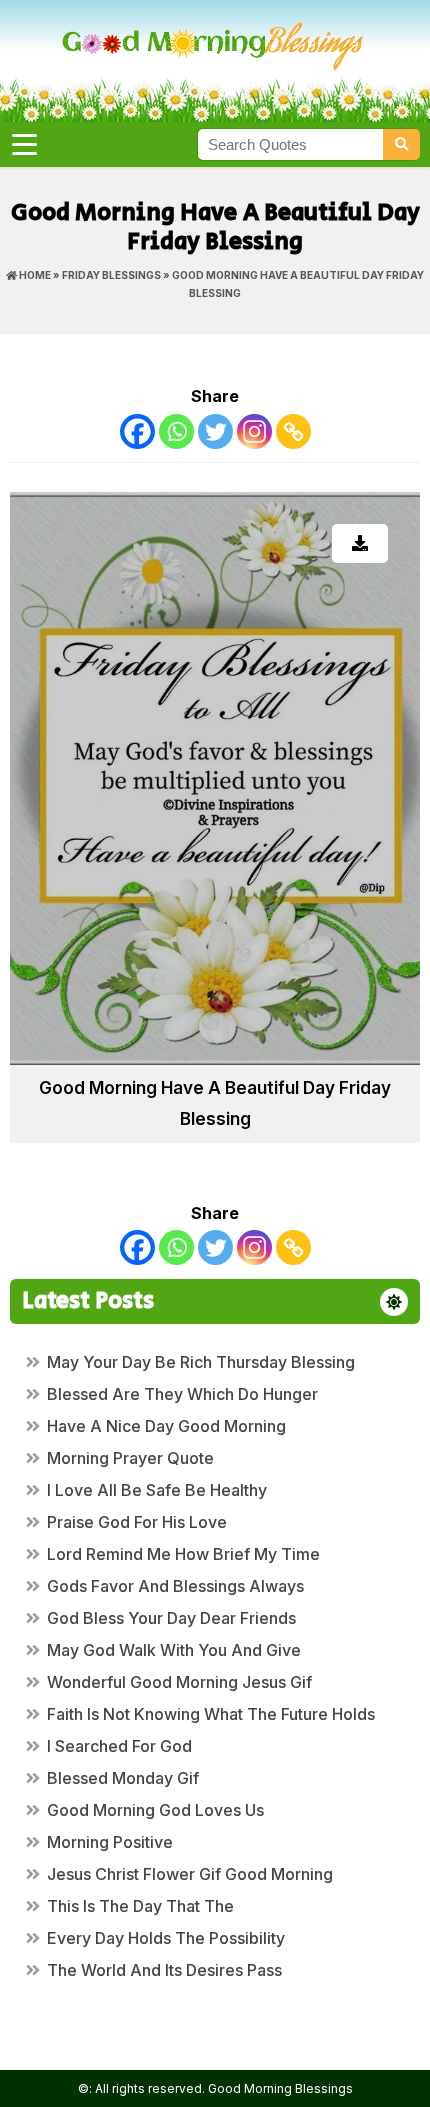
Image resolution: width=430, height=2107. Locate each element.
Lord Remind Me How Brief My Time (183, 1554)
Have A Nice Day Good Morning (166, 1426)
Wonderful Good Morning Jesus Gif (179, 1682)
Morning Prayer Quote (130, 1458)
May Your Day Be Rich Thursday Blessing (201, 1362)
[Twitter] (215, 431)
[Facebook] (137, 431)
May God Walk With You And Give (174, 1650)
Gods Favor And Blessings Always (175, 1586)
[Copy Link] (293, 431)
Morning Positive (110, 1842)
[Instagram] (254, 431)
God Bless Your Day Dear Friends (171, 1618)
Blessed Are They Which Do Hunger (182, 1394)
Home (34, 275)
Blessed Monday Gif (123, 1778)
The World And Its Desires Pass (164, 1970)
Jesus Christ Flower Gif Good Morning (190, 1874)
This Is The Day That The (140, 1906)
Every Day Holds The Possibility (166, 1938)
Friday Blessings (111, 275)
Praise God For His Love (137, 1522)
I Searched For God (119, 1746)
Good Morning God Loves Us (155, 1810)
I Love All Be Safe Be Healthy (157, 1490)
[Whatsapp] (176, 431)
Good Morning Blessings (280, 2088)
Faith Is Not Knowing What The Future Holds (211, 1714)
